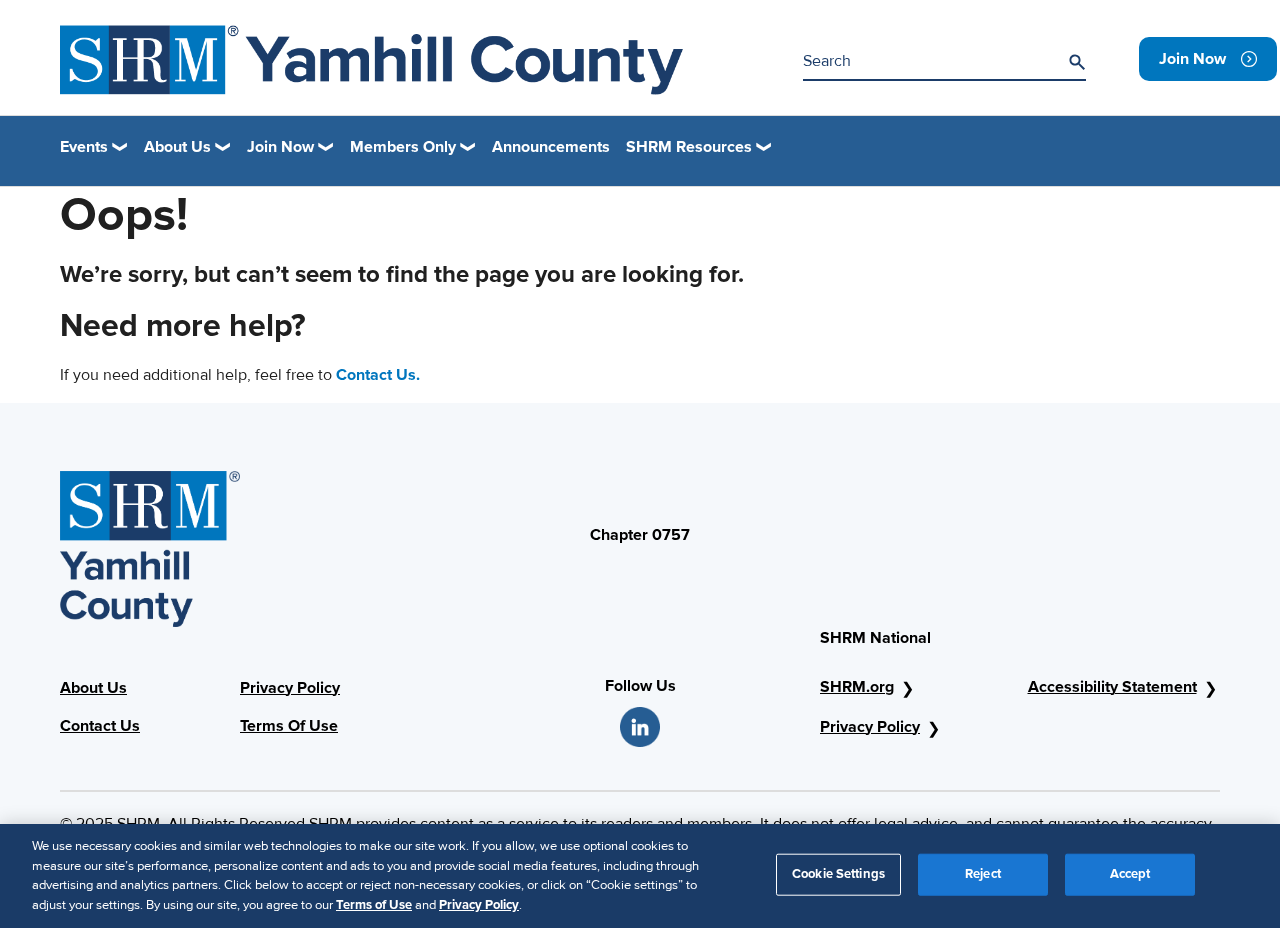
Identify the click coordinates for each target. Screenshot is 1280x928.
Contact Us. (378, 375)
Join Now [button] (280, 147)
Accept (1130, 874)
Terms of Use (374, 904)
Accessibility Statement (1112, 687)
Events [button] (84, 147)
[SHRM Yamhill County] (371, 60)
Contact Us (100, 726)
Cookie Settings (838, 874)
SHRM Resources (689, 147)
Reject (983, 874)
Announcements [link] (551, 147)
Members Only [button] (403, 147)
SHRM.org (857, 687)
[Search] (1077, 62)
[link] (1208, 59)
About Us (93, 688)
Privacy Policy (290, 688)
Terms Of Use (289, 726)
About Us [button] (177, 147)
